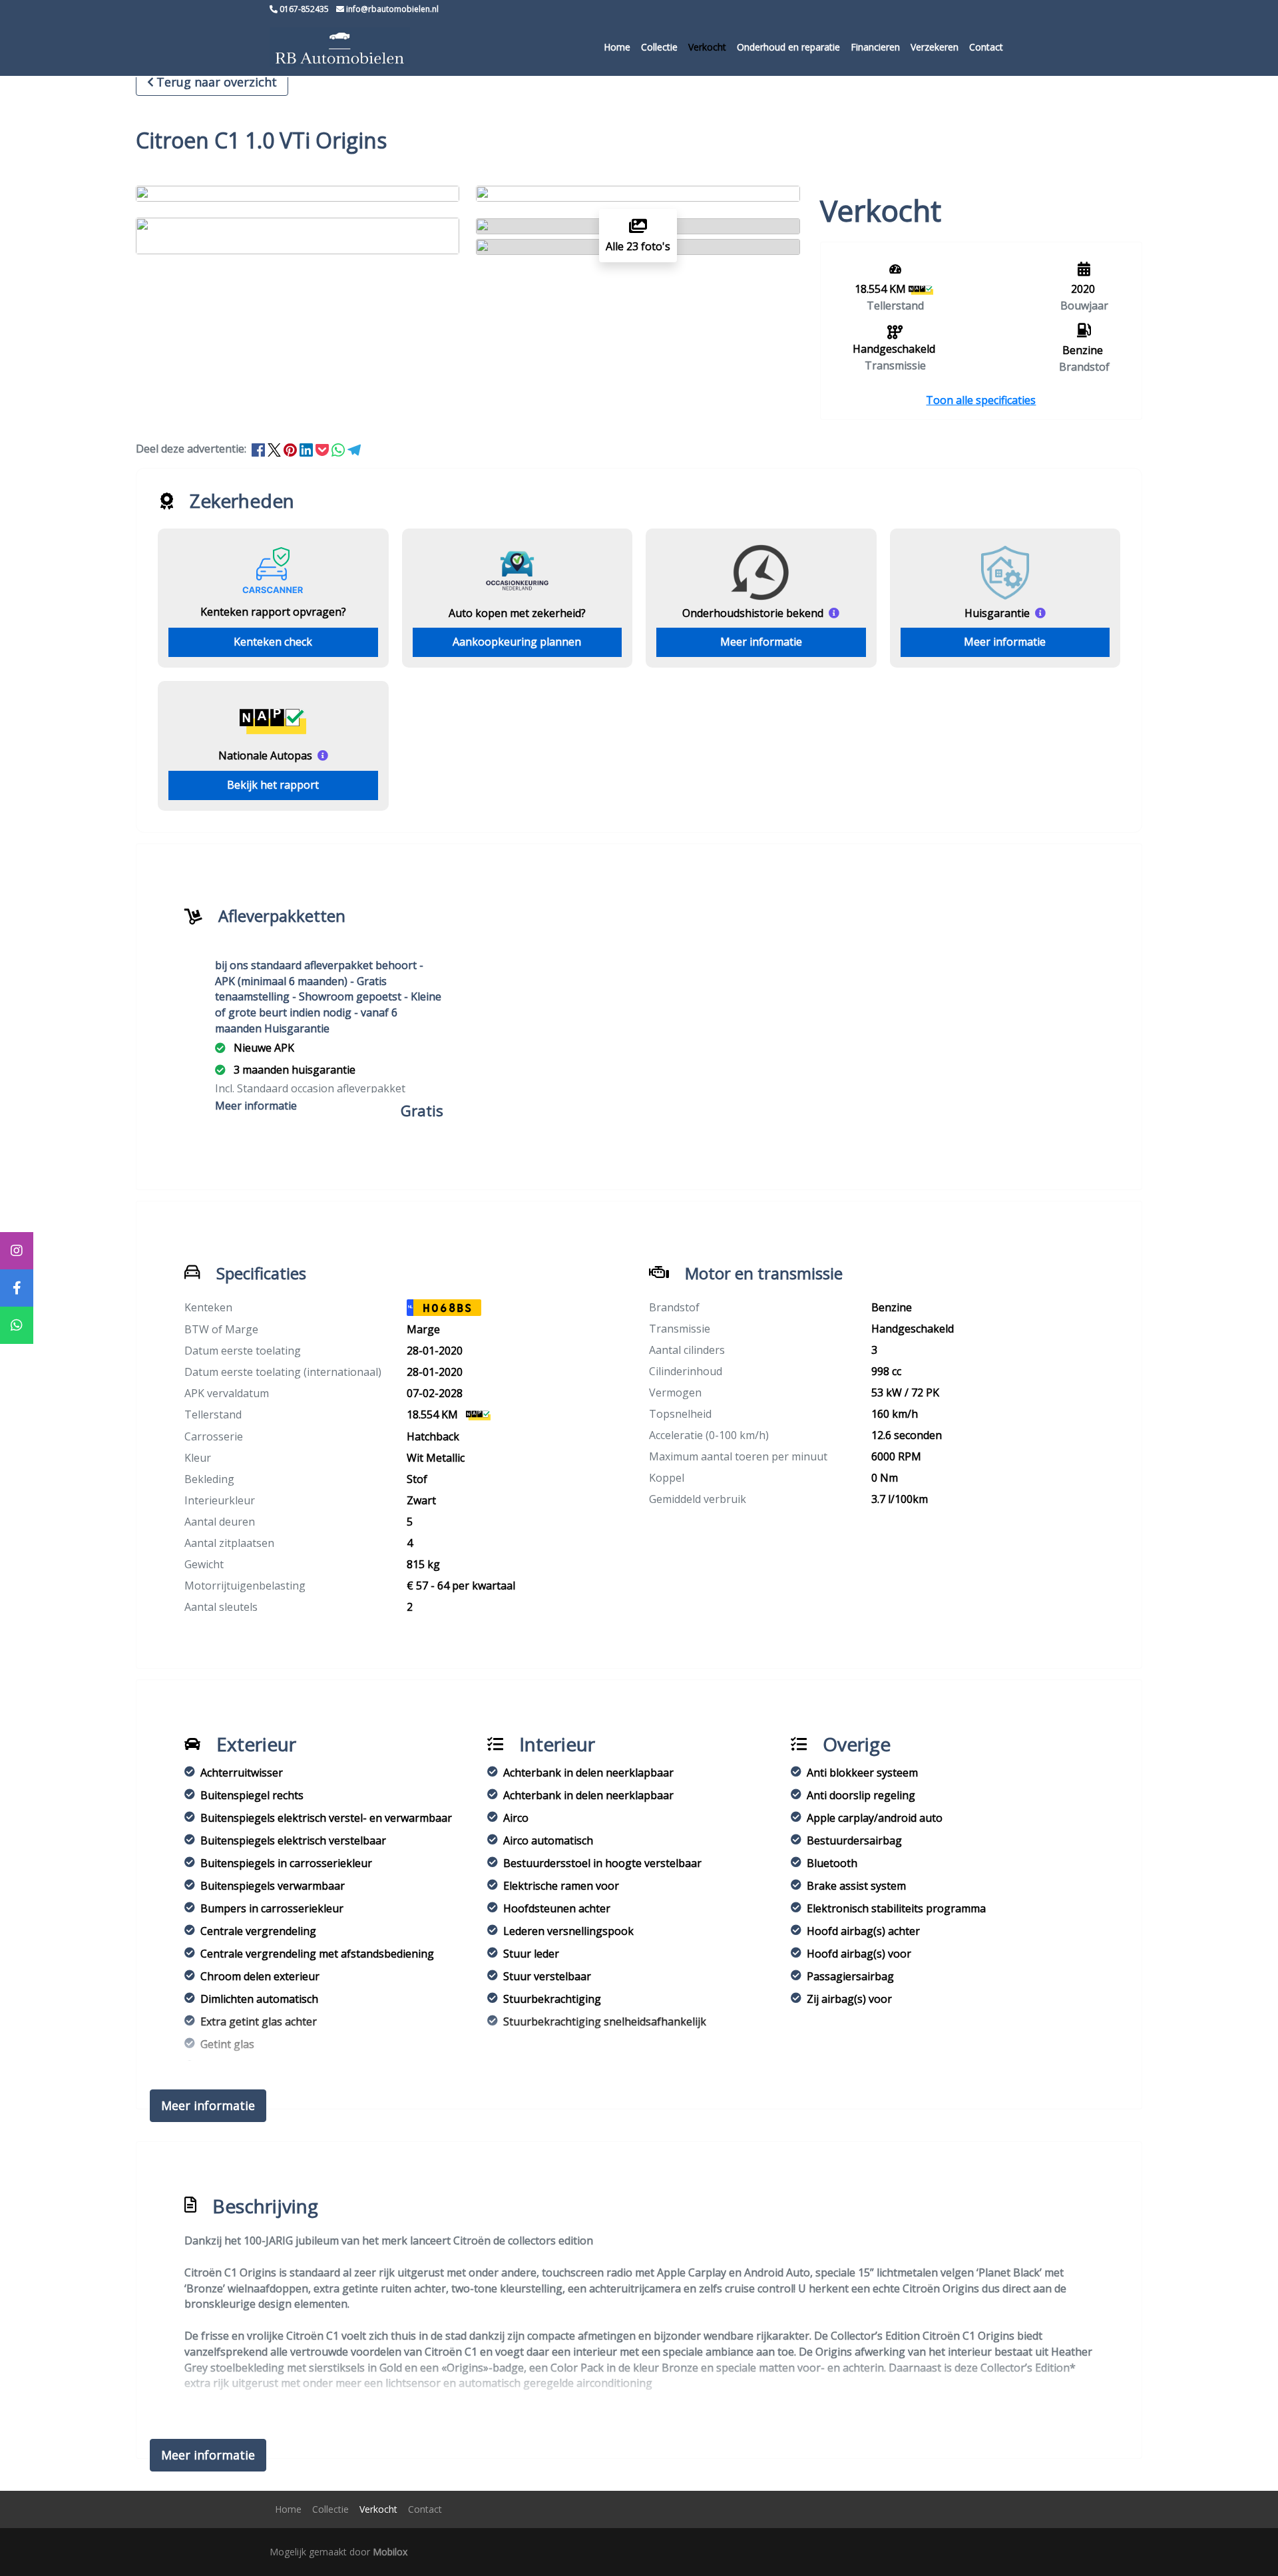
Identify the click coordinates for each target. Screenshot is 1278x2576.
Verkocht (707, 47)
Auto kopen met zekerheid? (517, 613)
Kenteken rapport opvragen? (273, 612)
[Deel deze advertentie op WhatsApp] (339, 449)
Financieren (875, 47)
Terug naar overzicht (217, 82)
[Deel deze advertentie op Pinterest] (292, 449)
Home (617, 47)
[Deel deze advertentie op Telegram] (354, 449)
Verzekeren (935, 47)
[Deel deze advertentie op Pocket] (323, 449)
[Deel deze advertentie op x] (274, 449)
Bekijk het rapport (273, 785)
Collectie (659, 47)
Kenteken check (273, 642)
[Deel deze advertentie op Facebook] (260, 449)
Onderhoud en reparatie (788, 47)
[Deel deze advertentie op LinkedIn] (308, 449)
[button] (981, 400)
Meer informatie (761, 642)
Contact (986, 47)
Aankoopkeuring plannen (517, 642)
